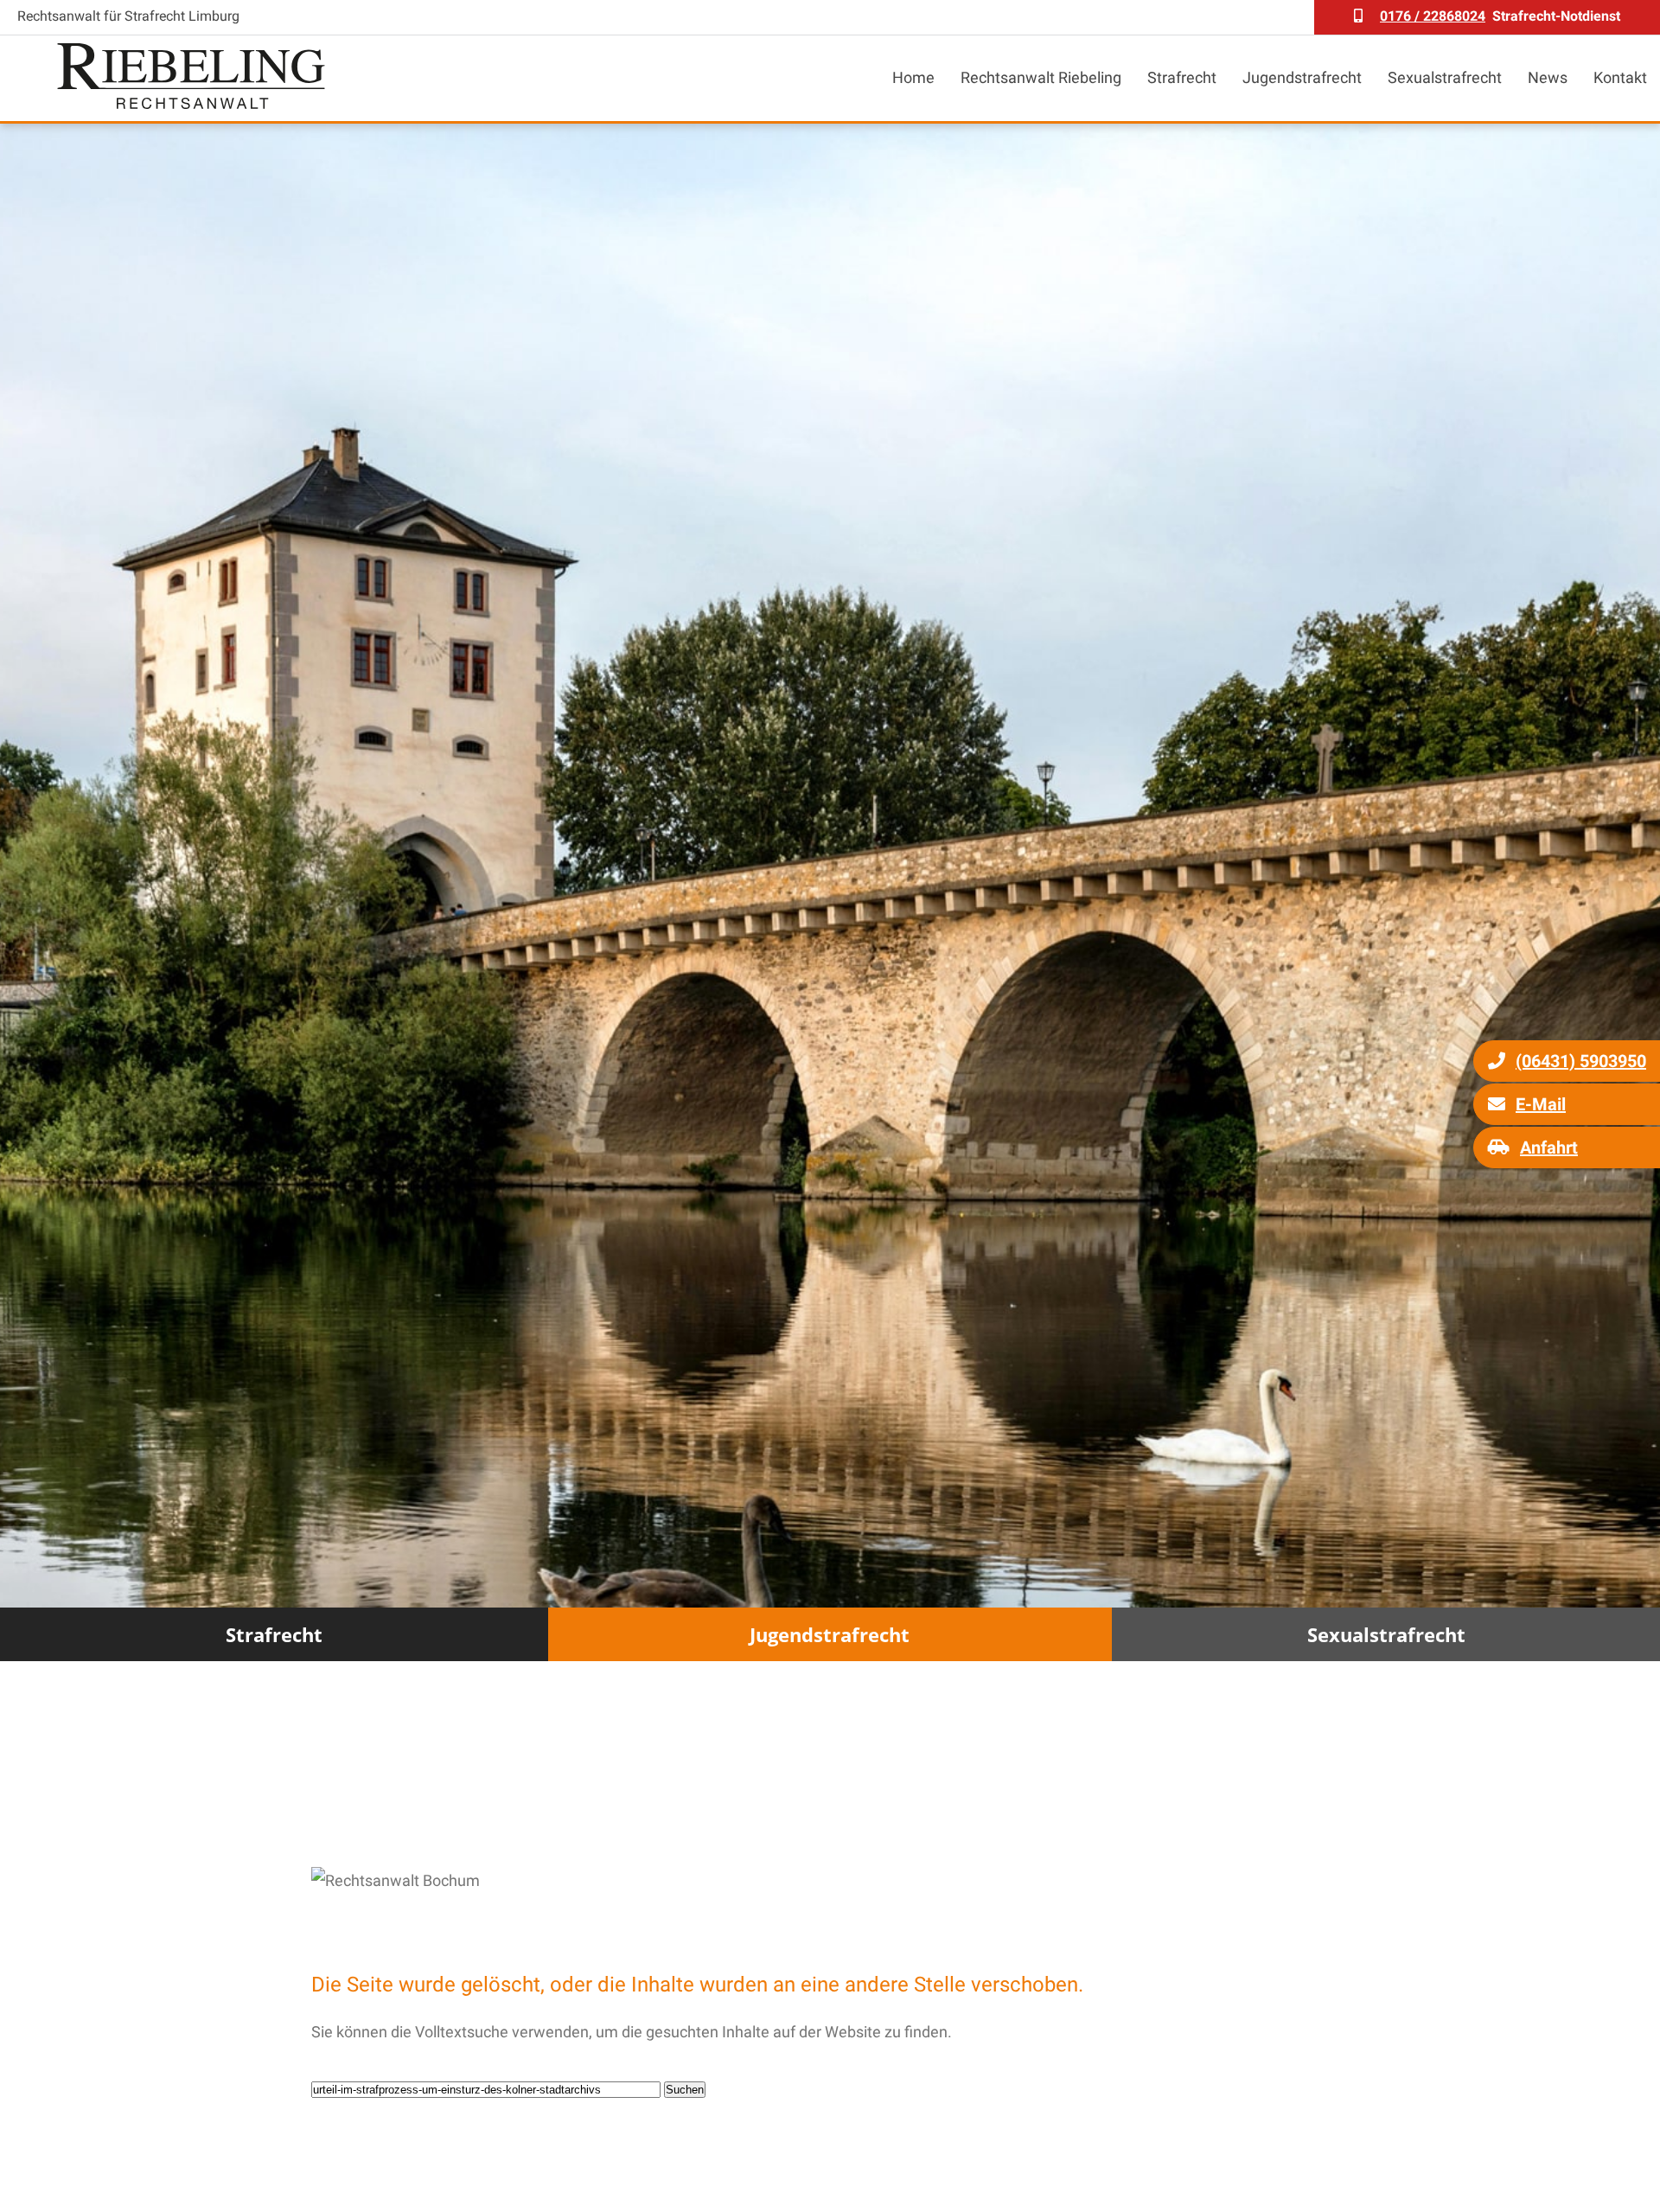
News (1548, 77)
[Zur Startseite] (191, 103)
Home (913, 77)
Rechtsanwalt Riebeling (1041, 77)
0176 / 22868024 (1433, 16)
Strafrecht (1182, 77)
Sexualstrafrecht (1445, 77)
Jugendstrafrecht (1302, 77)
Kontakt (1620, 77)
